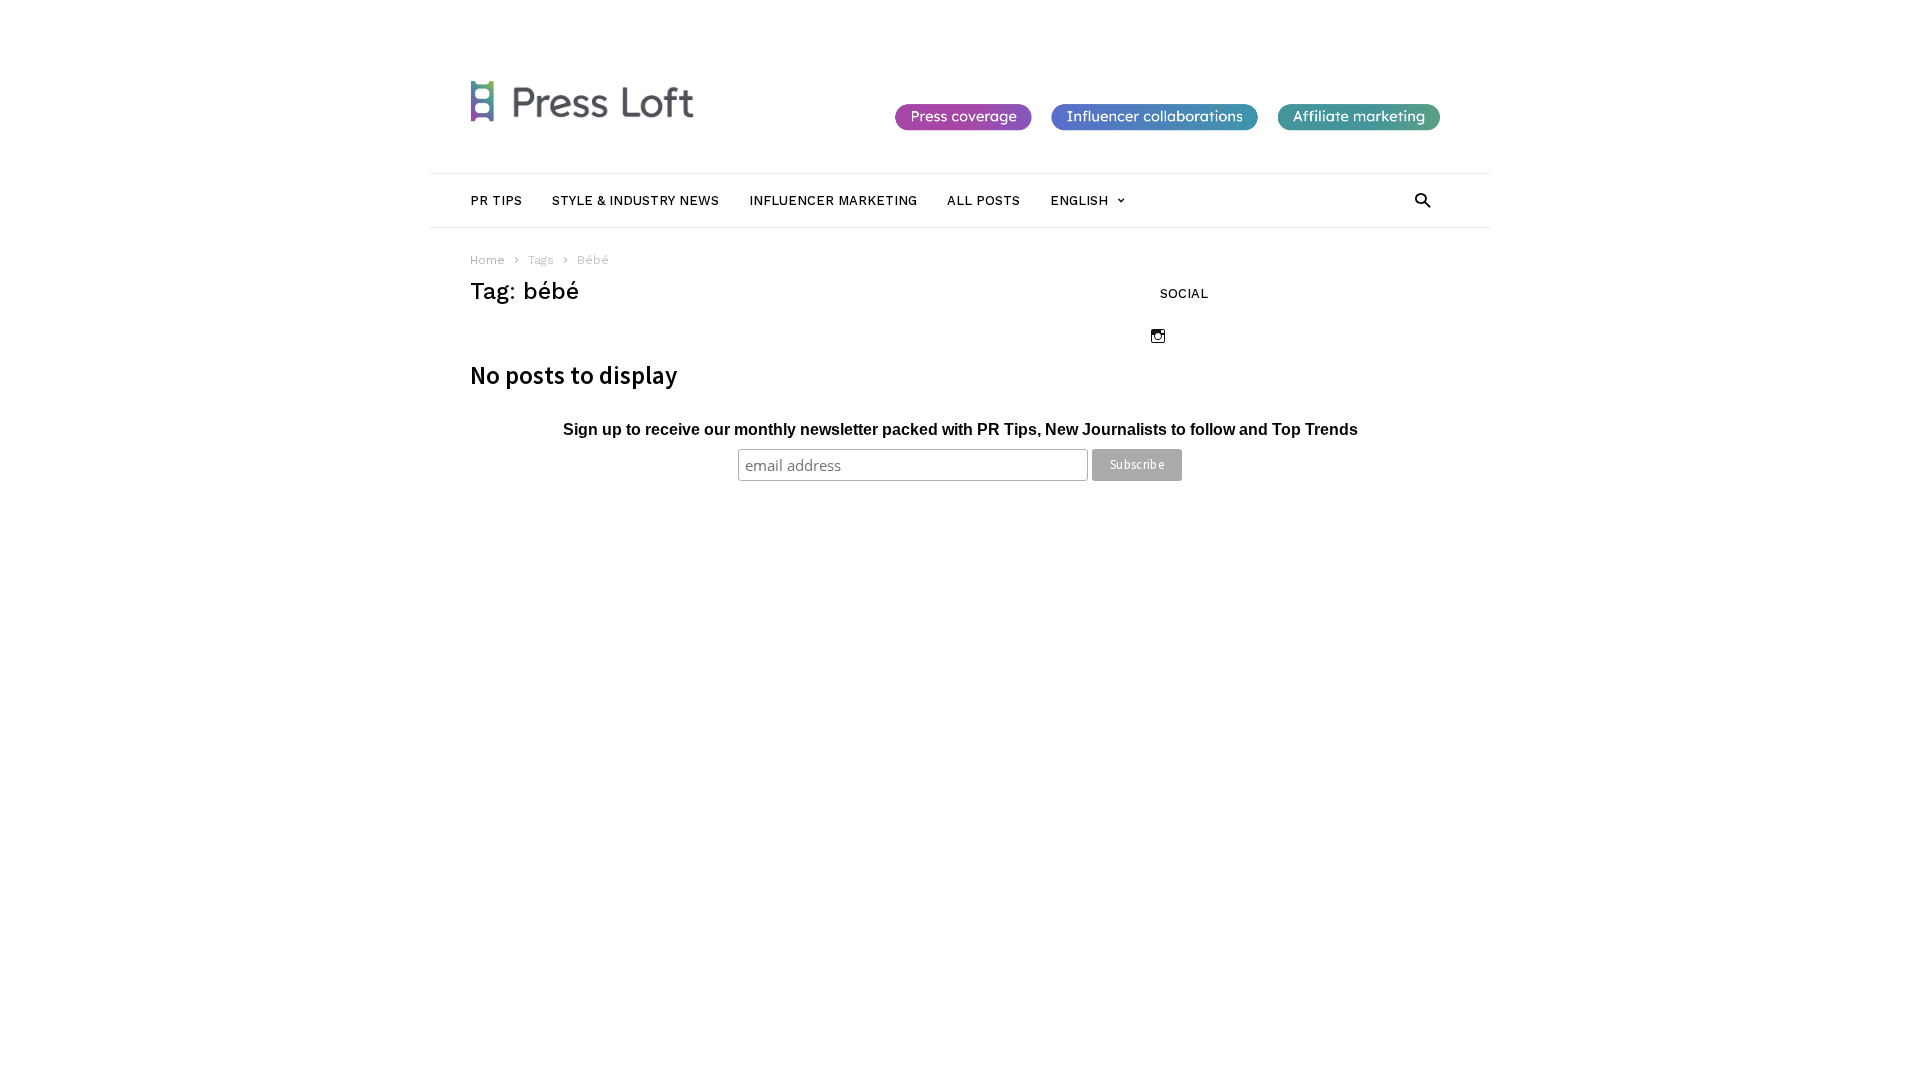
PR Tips (588, 17)
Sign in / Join (508, 17)
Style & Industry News (696, 17)
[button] (1422, 199)
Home (487, 260)
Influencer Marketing (843, 17)
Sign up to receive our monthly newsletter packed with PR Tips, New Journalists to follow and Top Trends (960, 429)
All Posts (952, 17)
